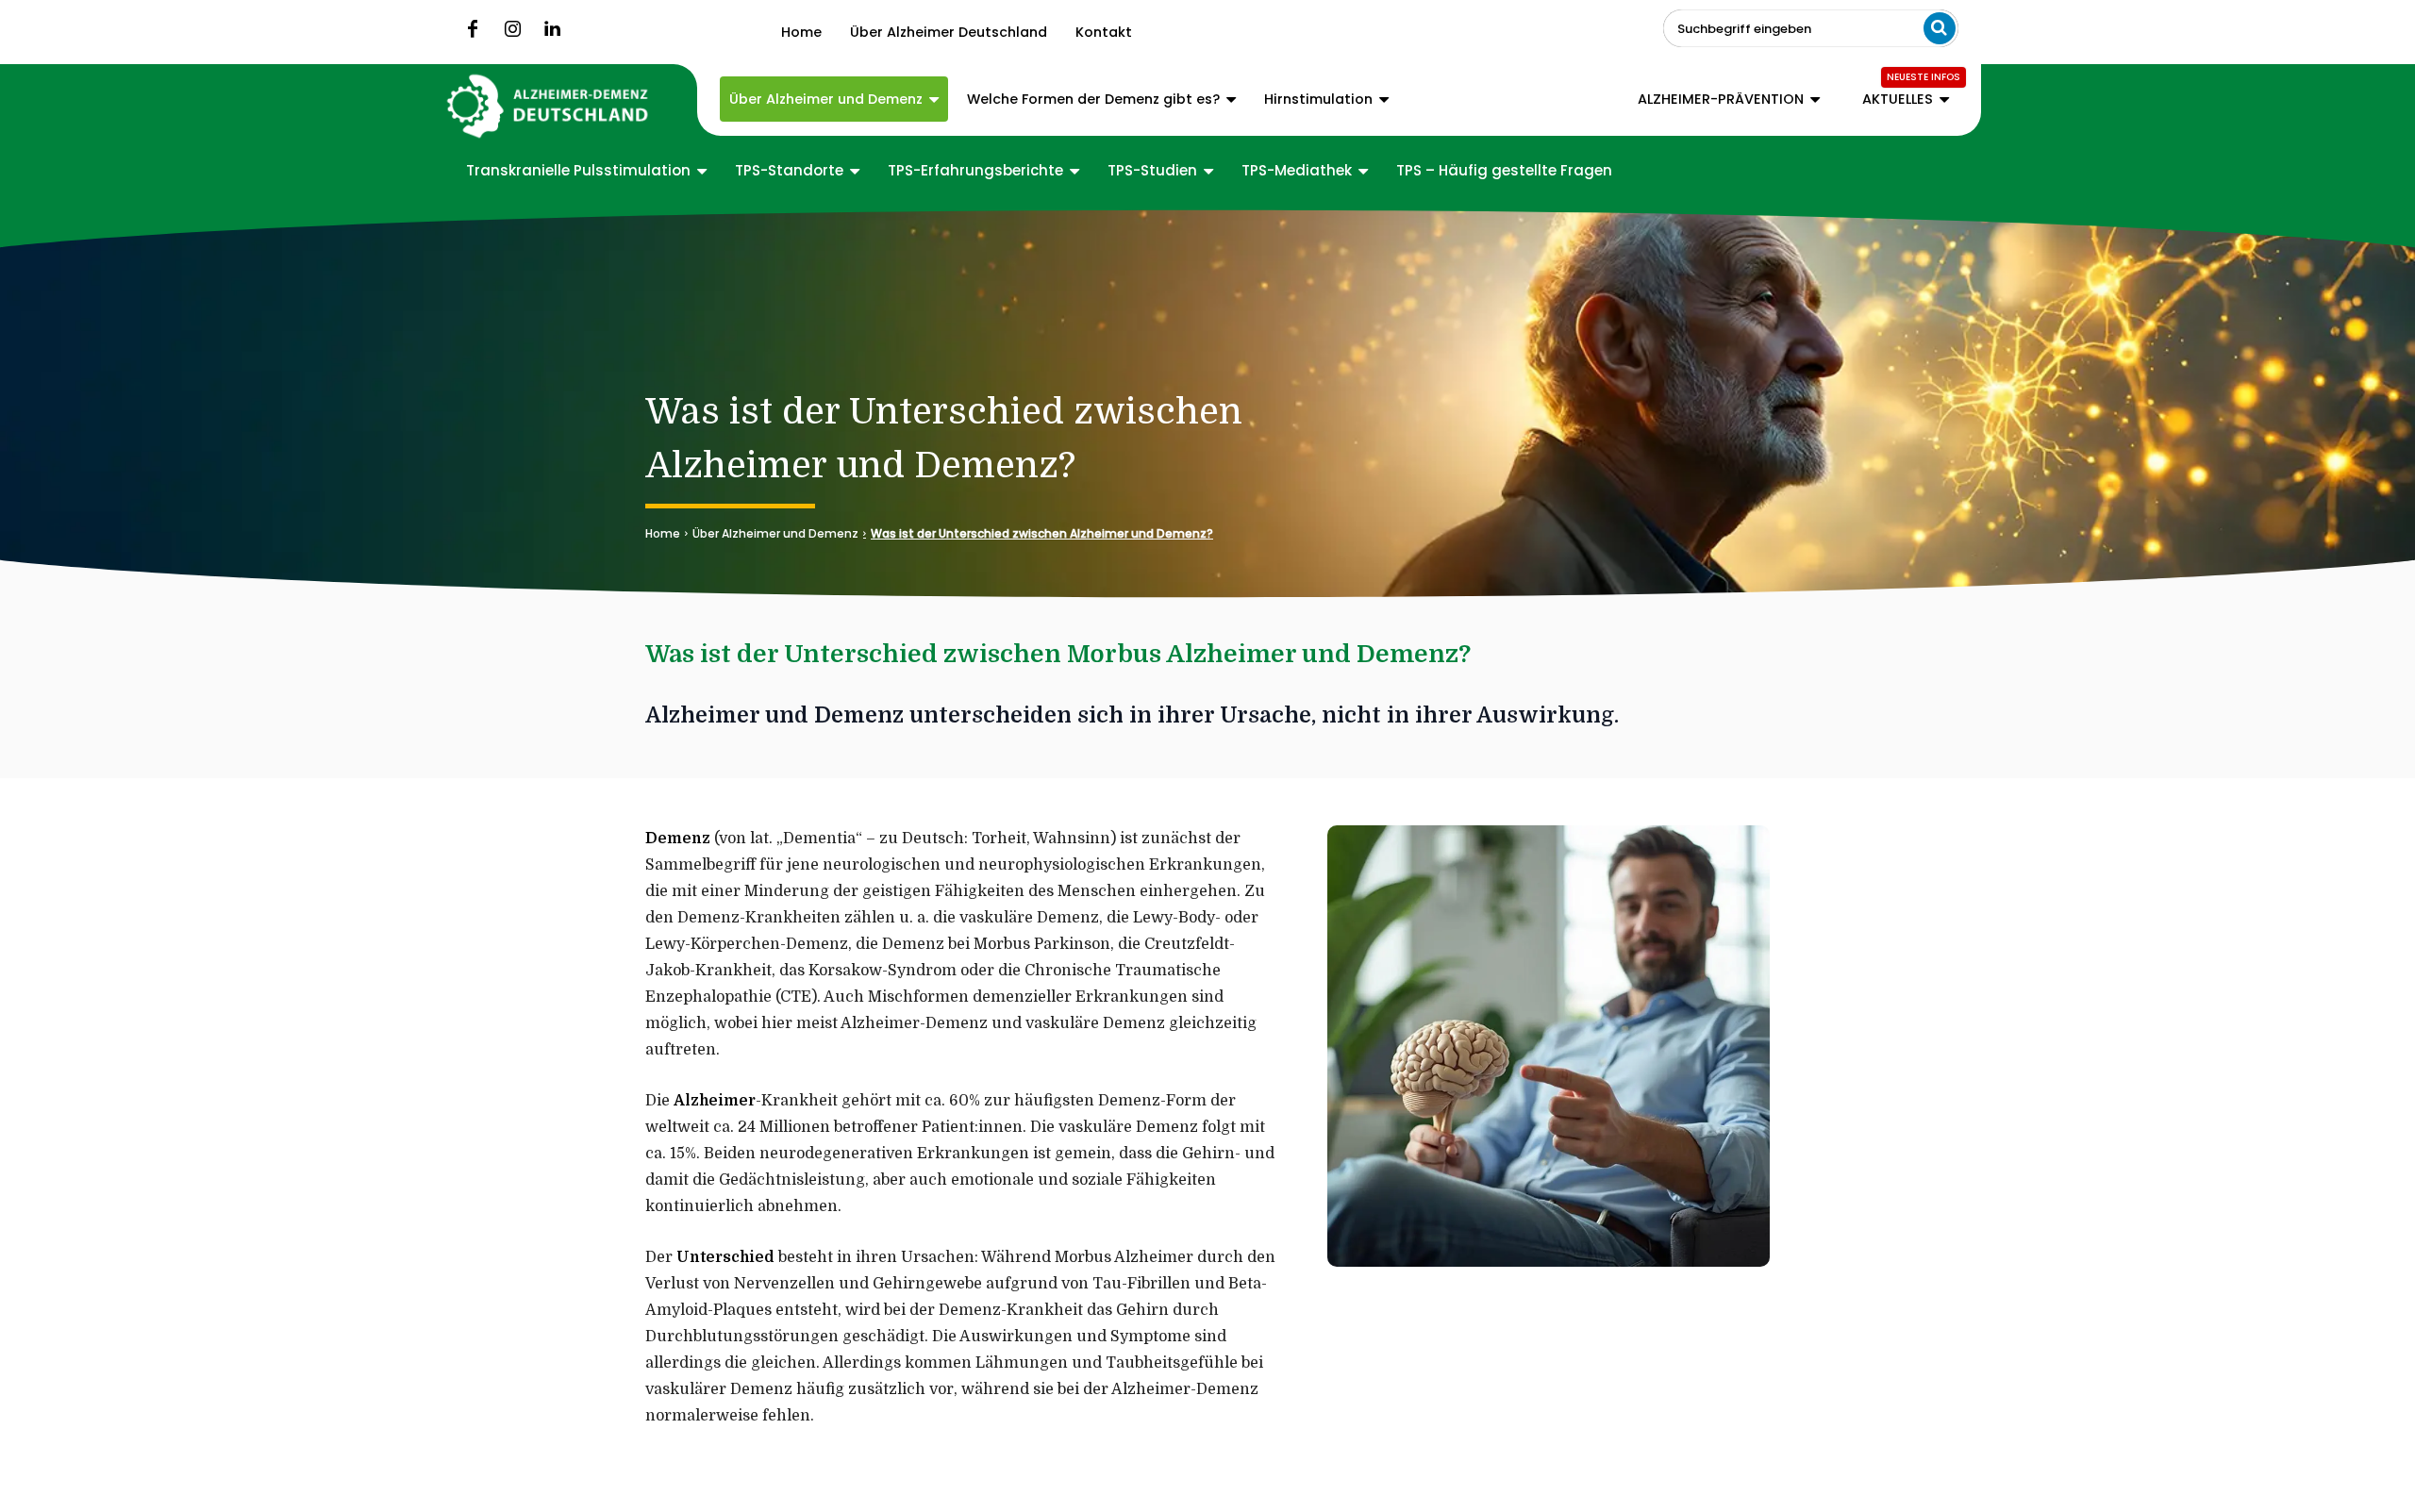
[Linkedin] (552, 29)
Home (663, 533)
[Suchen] (1940, 28)
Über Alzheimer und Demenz (775, 533)
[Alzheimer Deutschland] (549, 106)
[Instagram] (512, 29)
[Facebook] (473, 29)
